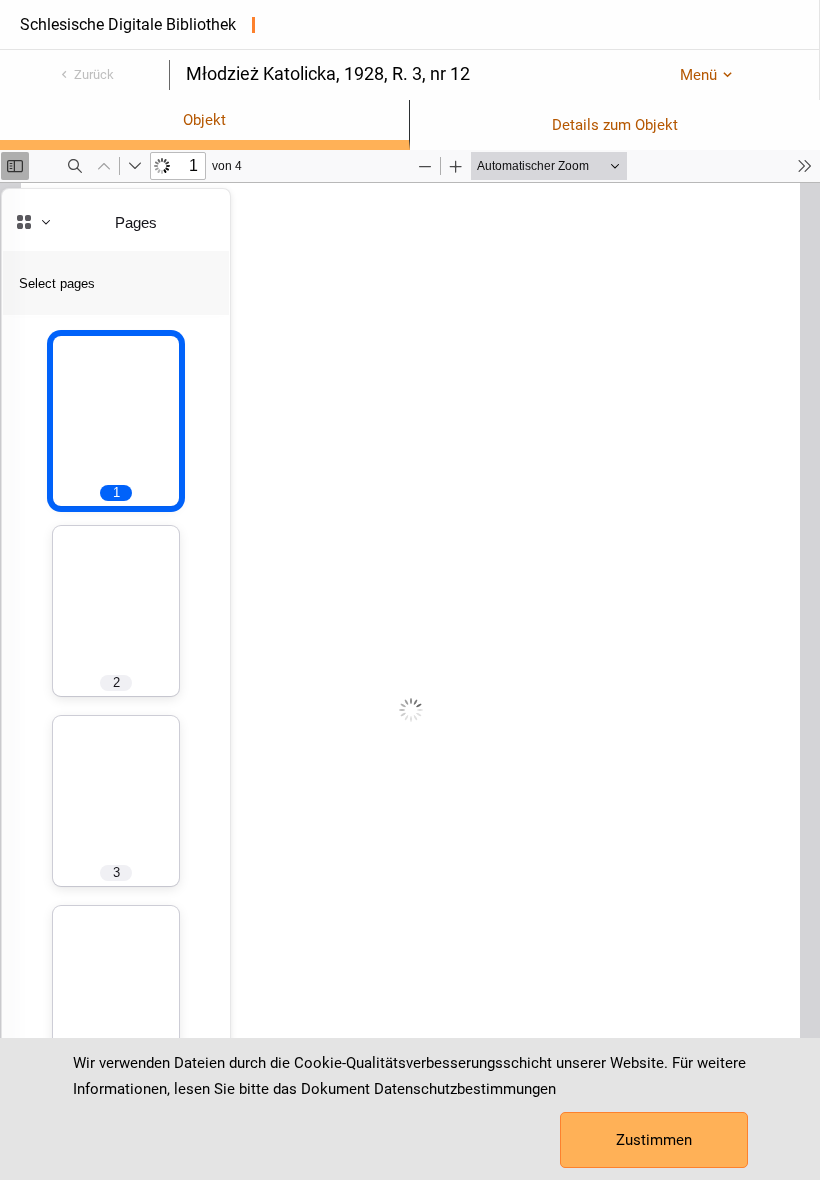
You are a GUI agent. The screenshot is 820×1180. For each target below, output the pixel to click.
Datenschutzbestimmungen (465, 1089)
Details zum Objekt (615, 125)
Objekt (204, 120)
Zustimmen (654, 1140)
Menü (698, 75)
